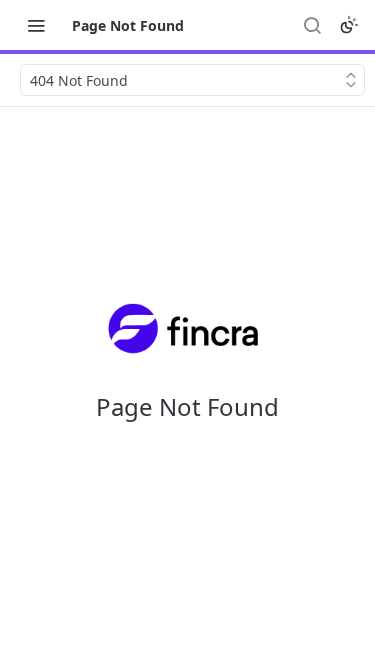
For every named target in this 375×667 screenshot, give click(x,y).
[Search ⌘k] (312, 25)
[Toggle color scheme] (349, 25)
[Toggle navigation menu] (36, 25)
